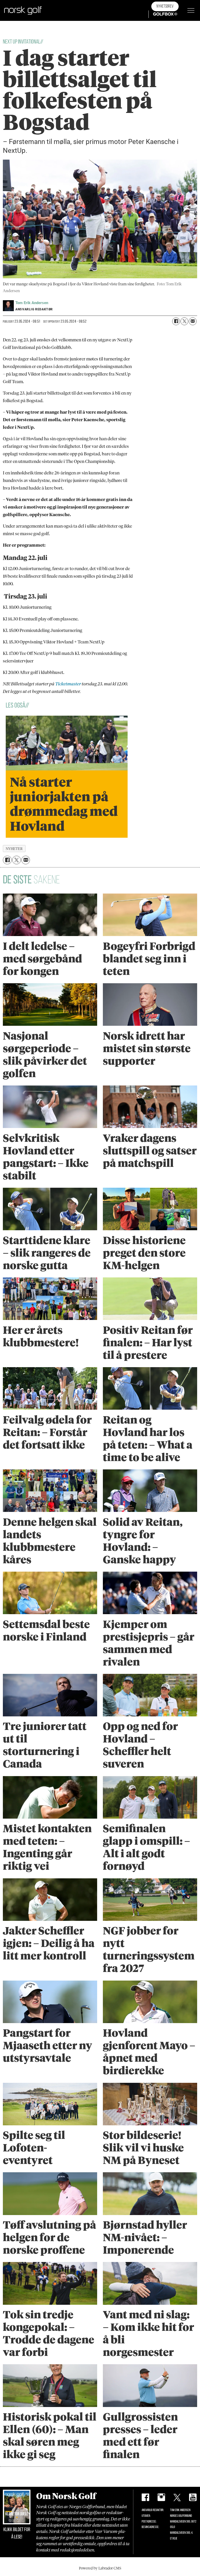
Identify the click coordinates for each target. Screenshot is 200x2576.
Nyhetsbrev (165, 6)
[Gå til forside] (23, 10)
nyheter (14, 849)
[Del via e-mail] (193, 321)
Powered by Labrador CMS (100, 2568)
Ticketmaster (68, 684)
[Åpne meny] (191, 10)
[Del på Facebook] (176, 321)
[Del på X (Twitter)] (184, 321)
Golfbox (157, 14)
